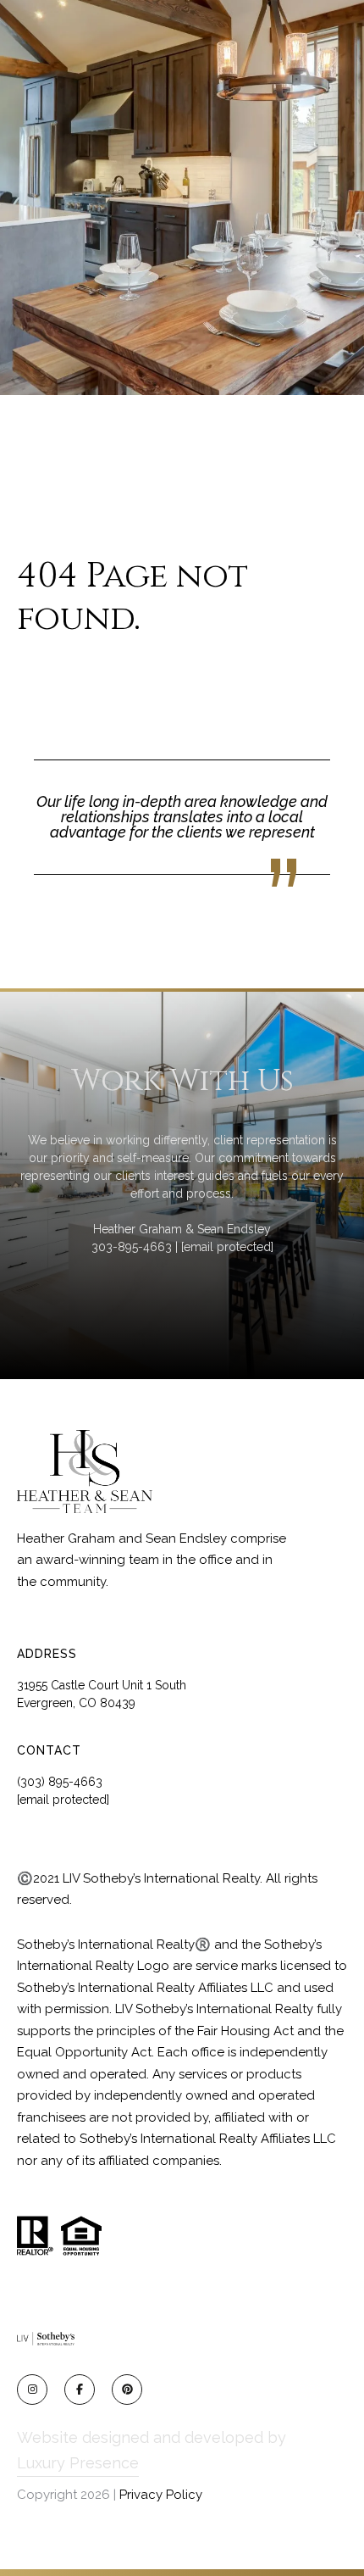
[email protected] (227, 1247)
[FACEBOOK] (80, 2390)
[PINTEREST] (127, 2390)
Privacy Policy (161, 2495)
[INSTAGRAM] (32, 2390)
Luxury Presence (78, 2463)
